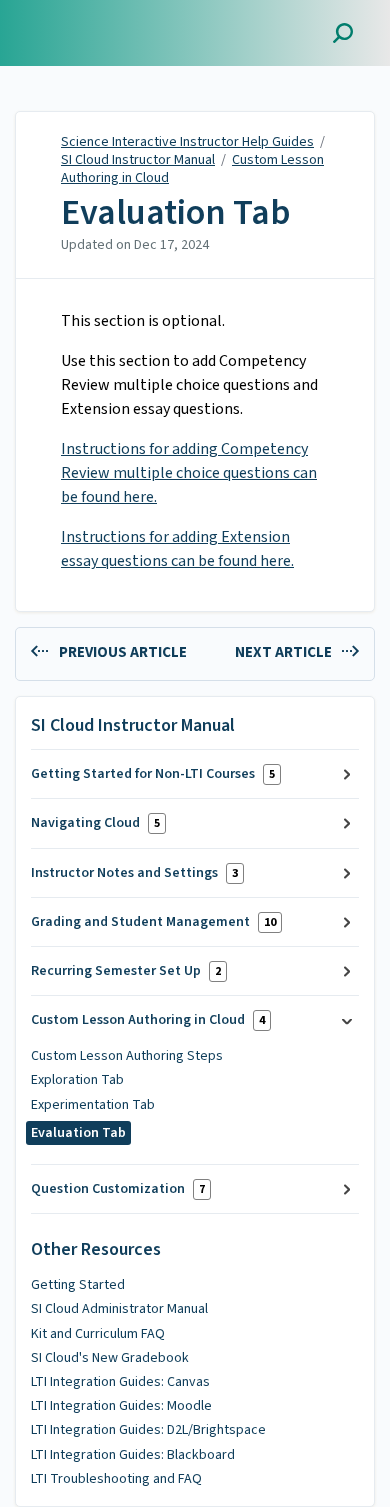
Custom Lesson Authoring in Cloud (148, 1020)
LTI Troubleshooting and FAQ (116, 1479)
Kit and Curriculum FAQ (98, 1334)
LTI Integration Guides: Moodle (121, 1406)
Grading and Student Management (153, 922)
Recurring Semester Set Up (126, 971)
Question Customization (118, 1189)
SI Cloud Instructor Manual (138, 160)
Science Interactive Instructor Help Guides (187, 142)
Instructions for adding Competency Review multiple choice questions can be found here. (189, 473)
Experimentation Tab (93, 1105)
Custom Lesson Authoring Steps (127, 1056)
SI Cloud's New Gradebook (110, 1358)
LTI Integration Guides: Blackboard (133, 1455)
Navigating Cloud (95, 823)
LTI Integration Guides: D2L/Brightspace (148, 1430)
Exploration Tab (77, 1080)
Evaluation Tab (176, 213)
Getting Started (78, 1285)
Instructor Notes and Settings (134, 873)
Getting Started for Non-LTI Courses (153, 774)
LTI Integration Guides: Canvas (120, 1382)
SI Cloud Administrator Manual (119, 1309)
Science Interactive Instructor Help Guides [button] (106, 23)
